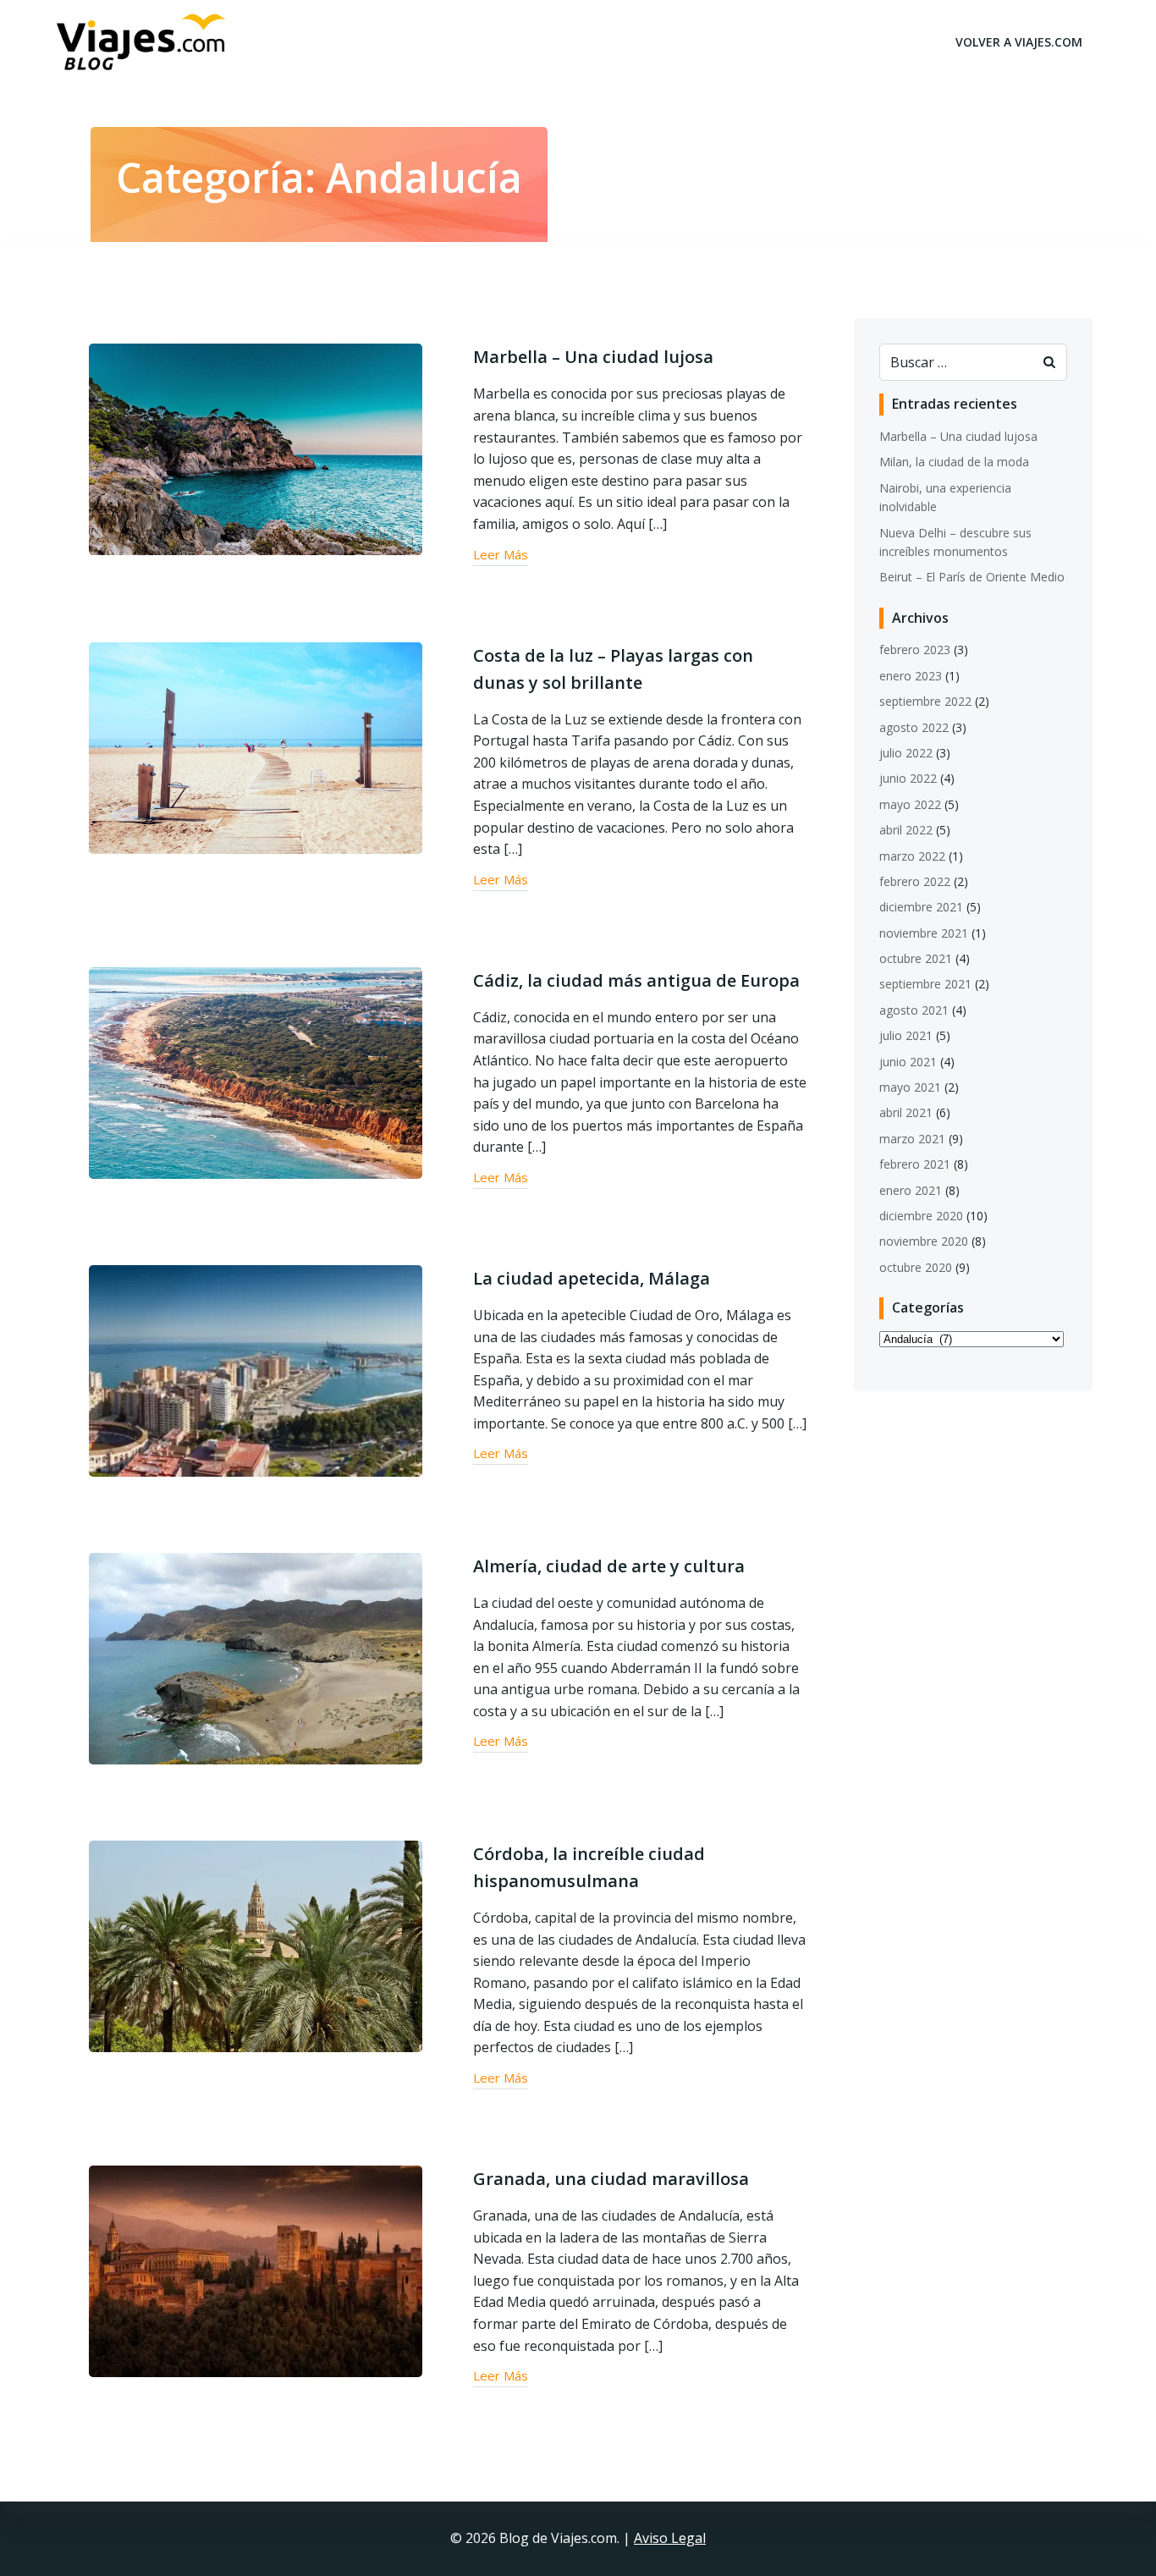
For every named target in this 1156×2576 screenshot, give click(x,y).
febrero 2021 (915, 1164)
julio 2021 (906, 1035)
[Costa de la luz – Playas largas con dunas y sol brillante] (256, 746)
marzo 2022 (912, 856)
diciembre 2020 (921, 1216)
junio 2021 (908, 1062)
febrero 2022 (915, 881)
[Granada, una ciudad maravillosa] (256, 2270)
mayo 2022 (910, 804)
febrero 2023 (915, 650)
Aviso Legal (670, 2538)
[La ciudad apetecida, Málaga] (256, 1369)
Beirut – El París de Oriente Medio (972, 577)
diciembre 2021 (921, 907)
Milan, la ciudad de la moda (954, 462)
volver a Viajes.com (1019, 42)
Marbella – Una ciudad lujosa (958, 436)
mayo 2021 (910, 1087)
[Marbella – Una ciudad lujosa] (256, 449)
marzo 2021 (912, 1139)
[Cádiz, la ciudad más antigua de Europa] (256, 1071)
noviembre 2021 (924, 933)
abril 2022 (906, 830)
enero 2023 (911, 676)
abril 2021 (906, 1112)
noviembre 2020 (924, 1241)
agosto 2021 (914, 1010)
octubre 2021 (916, 958)
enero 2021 (911, 1190)
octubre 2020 (916, 1267)
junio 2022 (908, 778)
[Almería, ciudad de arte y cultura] (256, 1657)
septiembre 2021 (925, 984)
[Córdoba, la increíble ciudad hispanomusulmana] (256, 1945)
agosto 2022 (914, 727)
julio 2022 (906, 753)
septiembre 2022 (925, 701)
